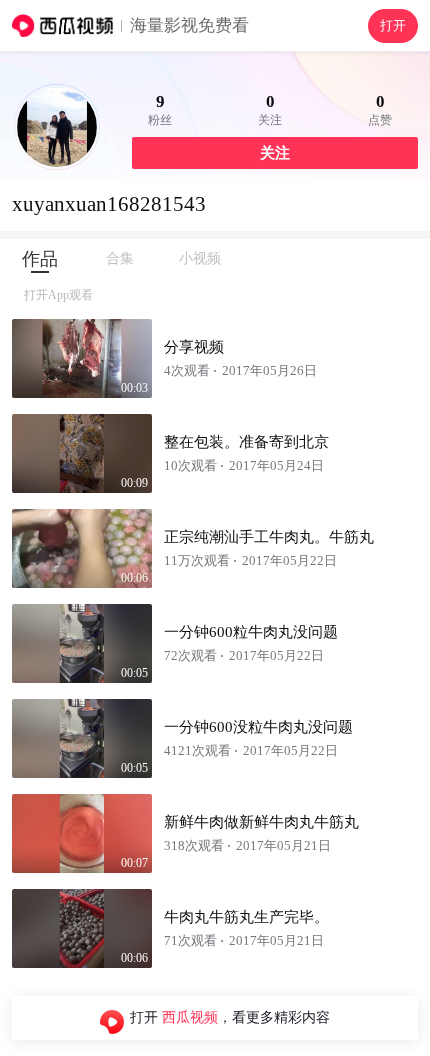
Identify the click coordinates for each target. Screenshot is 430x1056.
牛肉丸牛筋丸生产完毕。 (246, 917)
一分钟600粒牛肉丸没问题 (251, 632)
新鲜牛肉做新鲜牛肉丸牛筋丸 (261, 822)
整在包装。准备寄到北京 (246, 442)
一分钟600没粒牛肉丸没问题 (258, 727)
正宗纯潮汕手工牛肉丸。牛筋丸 (269, 537)
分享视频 (194, 347)
